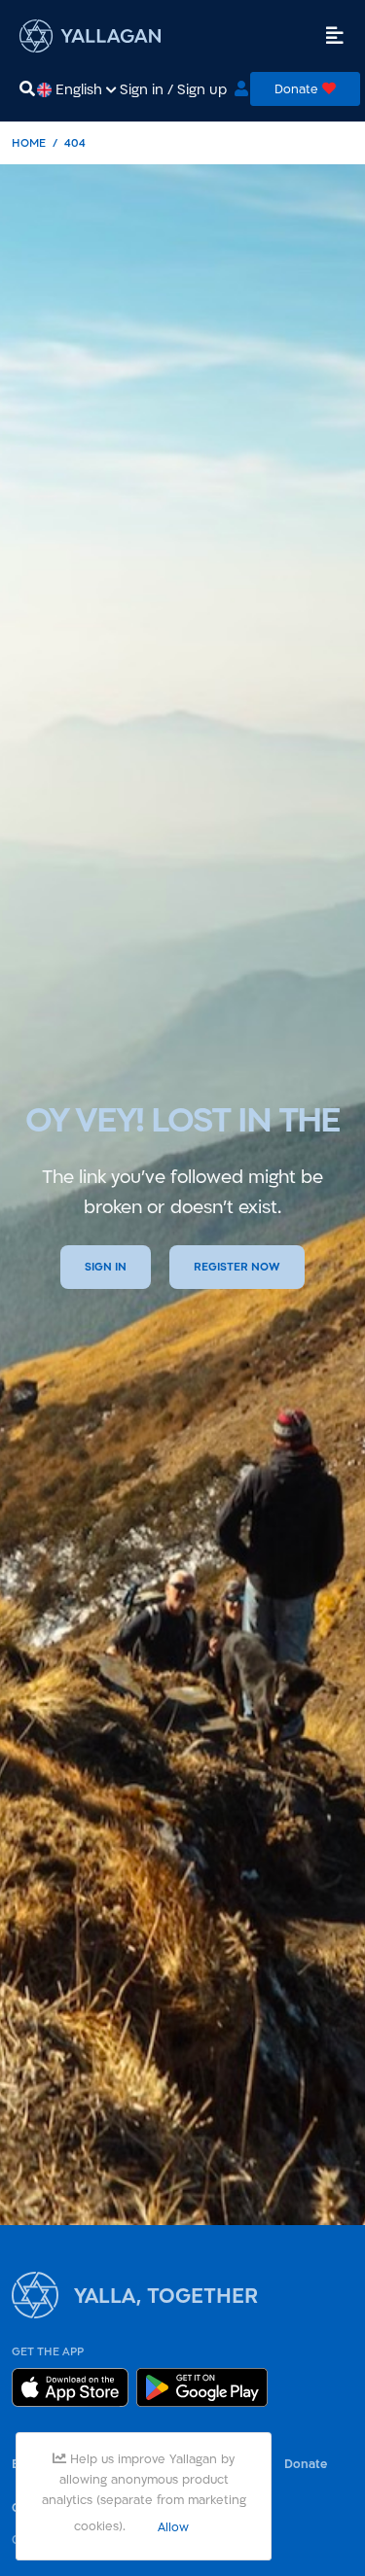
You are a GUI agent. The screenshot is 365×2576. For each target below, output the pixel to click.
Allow (173, 2526)
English (79, 89)
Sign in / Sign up (173, 89)
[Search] (27, 89)
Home (29, 142)
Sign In (106, 1267)
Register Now (237, 1267)
